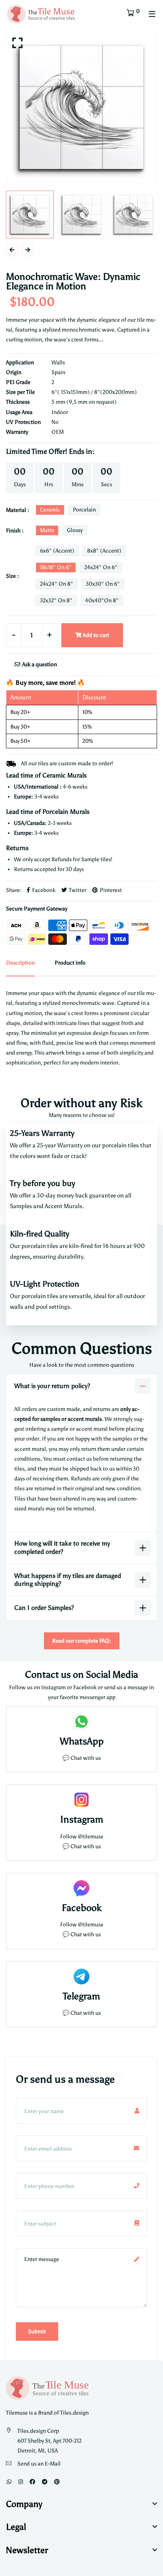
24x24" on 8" (57, 584)
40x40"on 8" (102, 600)
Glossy (75, 530)
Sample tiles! (97, 859)
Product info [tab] (70, 963)
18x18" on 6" (56, 567)
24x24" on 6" (101, 567)
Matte (47, 530)
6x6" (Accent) (57, 551)
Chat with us (86, 1846)
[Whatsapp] (9, 2482)
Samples (22, 1206)
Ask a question (39, 664)
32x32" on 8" (56, 600)
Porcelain (84, 510)
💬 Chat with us (82, 1758)
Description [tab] (20, 963)
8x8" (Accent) (104, 551)
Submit (37, 2332)
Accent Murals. (64, 1206)
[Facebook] (32, 2482)
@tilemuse (91, 1837)
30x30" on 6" (103, 584)
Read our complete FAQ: (82, 1641)
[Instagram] (21, 2482)
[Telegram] (45, 2482)
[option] (81, 107)
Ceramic (50, 510)
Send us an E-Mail (39, 2464)
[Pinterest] (57, 2482)
